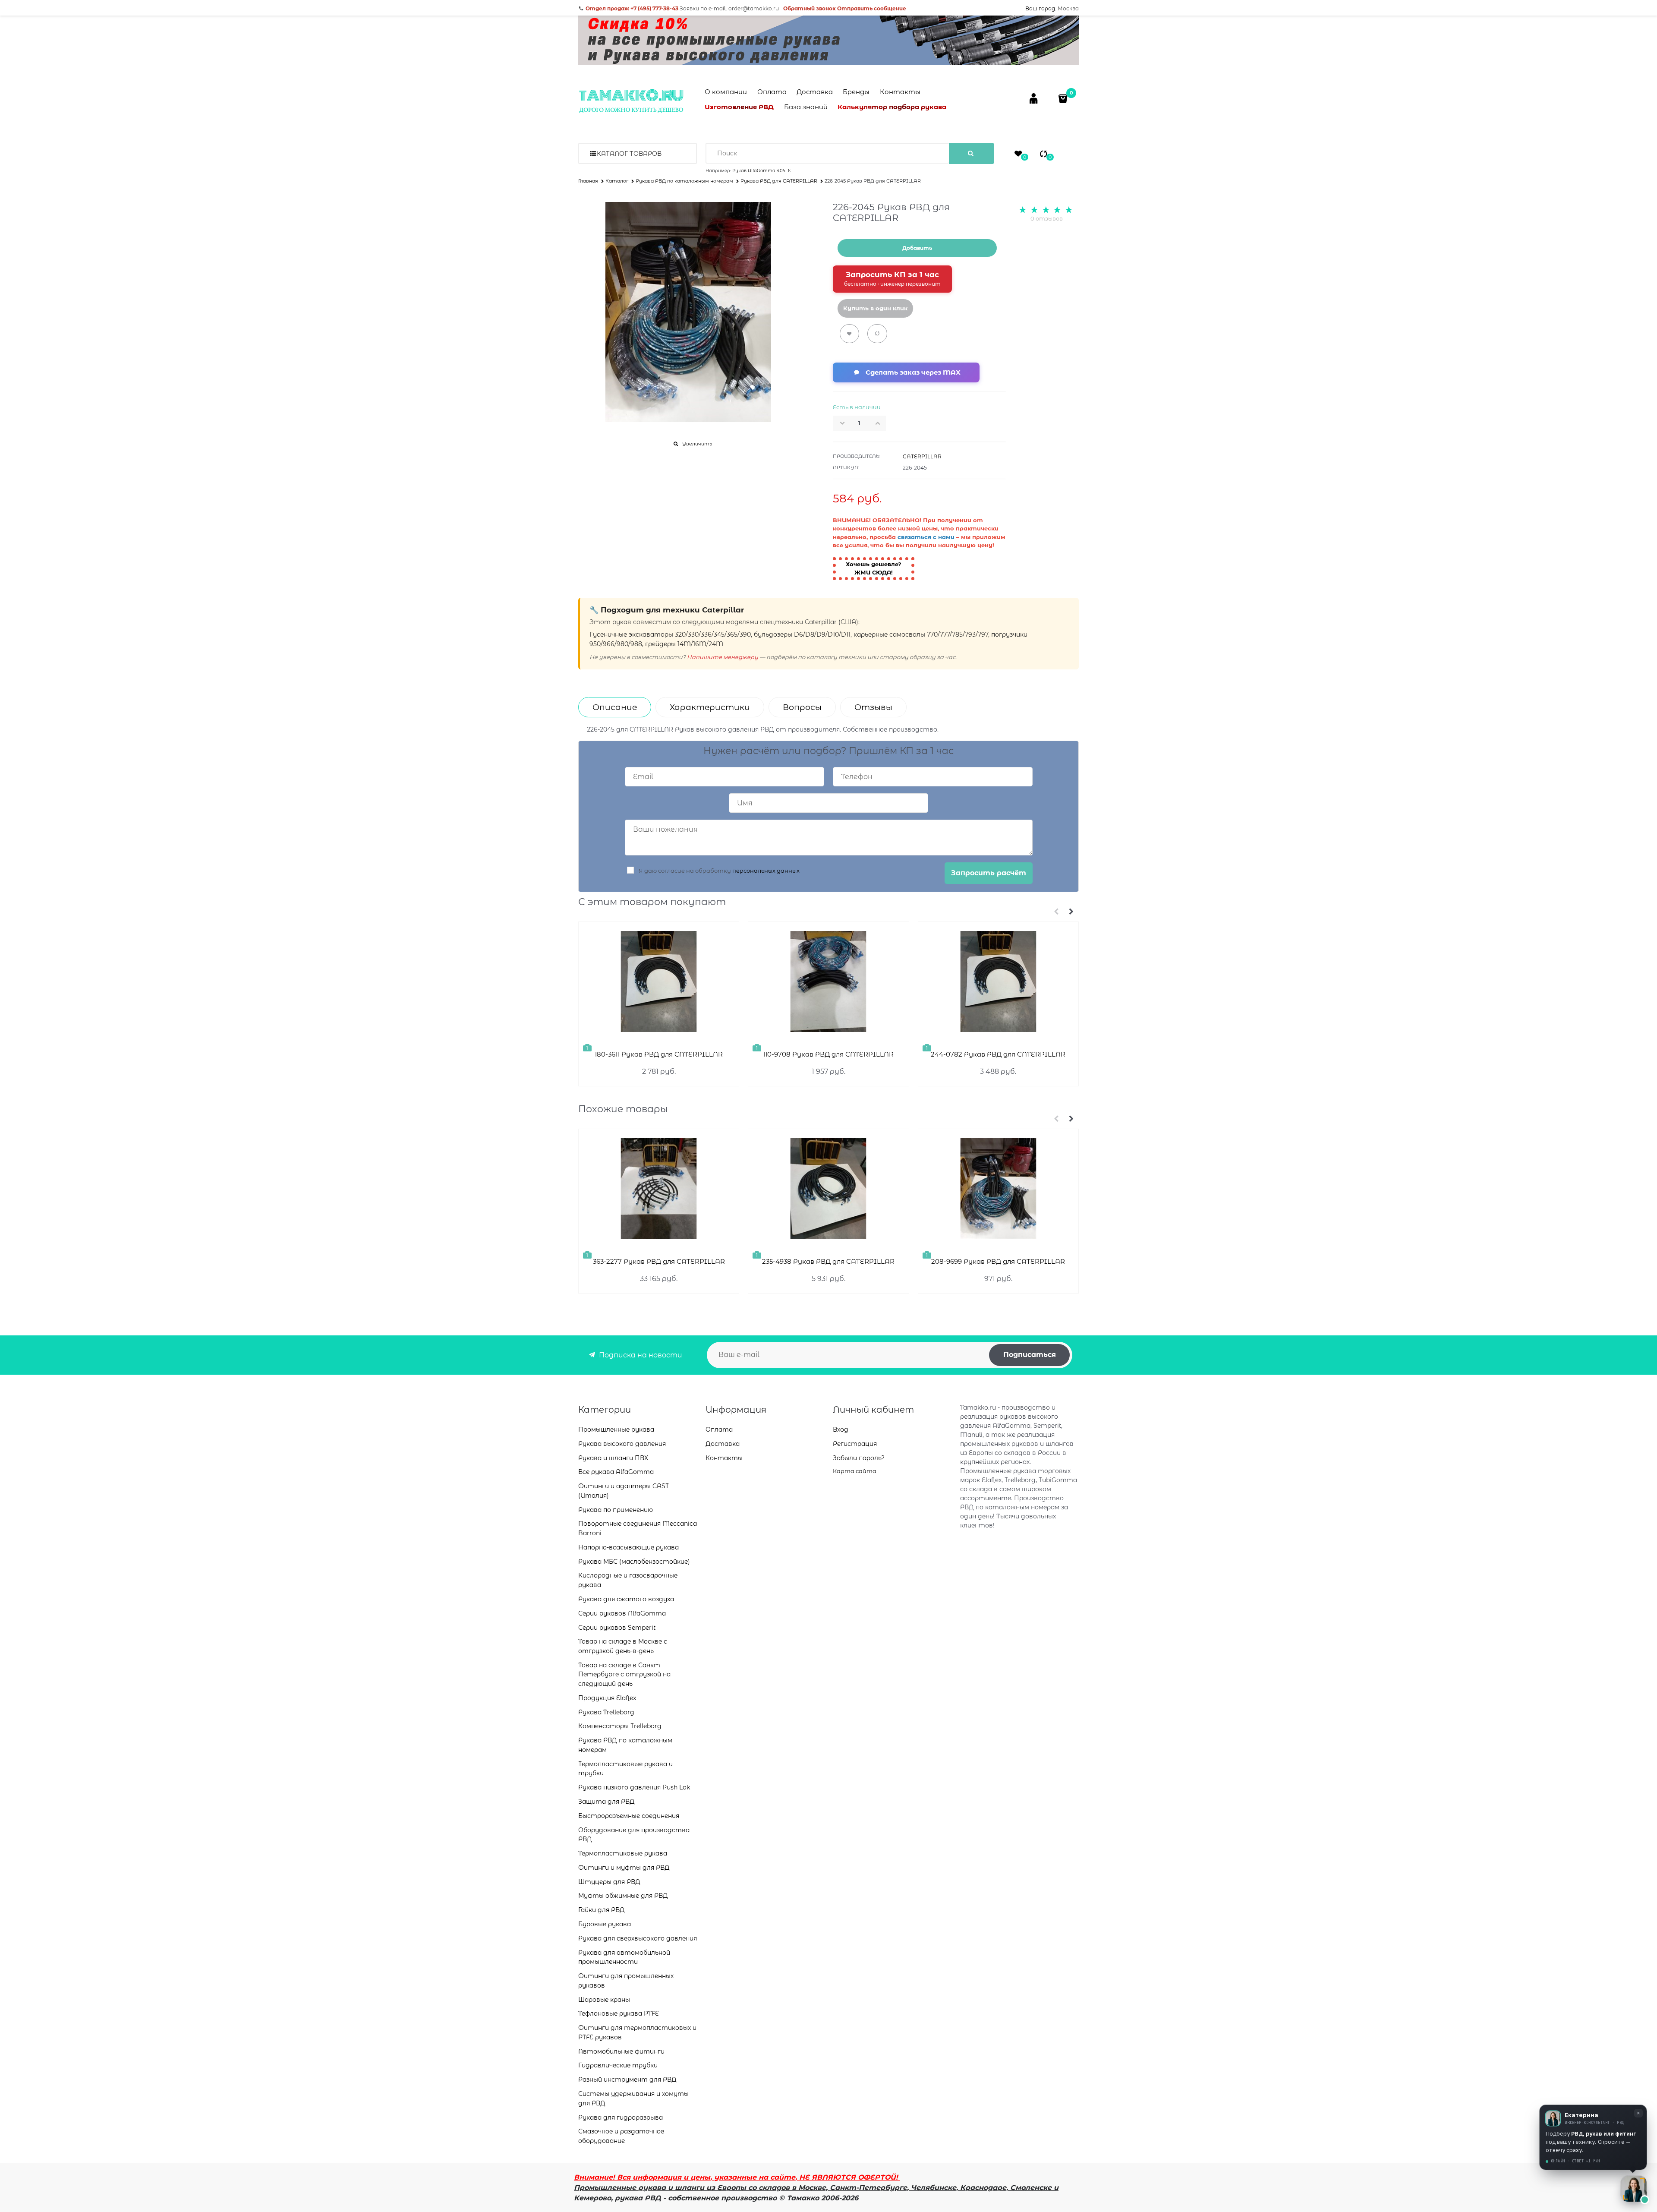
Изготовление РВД (739, 107)
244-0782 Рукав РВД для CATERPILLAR (998, 1054)
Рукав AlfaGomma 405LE (761, 171)
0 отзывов (1047, 218)
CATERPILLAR (922, 456)
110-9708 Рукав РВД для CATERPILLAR (828, 1054)
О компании (726, 92)
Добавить (917, 248)
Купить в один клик (875, 308)
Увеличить (697, 444)
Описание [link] (615, 707)
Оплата (772, 92)
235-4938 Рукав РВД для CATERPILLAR (828, 1261)
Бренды (856, 92)
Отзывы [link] (873, 707)
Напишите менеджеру (723, 657)
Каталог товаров (629, 154)
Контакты (900, 92)
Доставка (815, 92)
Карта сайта (855, 1471)
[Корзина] (1064, 98)
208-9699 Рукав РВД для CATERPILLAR (998, 1261)
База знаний (806, 107)
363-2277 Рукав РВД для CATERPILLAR (659, 1261)
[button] (880, 423)
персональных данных (766, 871)
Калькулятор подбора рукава (892, 107)
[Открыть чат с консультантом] (1634, 2189)
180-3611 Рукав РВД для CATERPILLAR (659, 1054)
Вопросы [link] (802, 707)
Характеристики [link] (710, 707)
